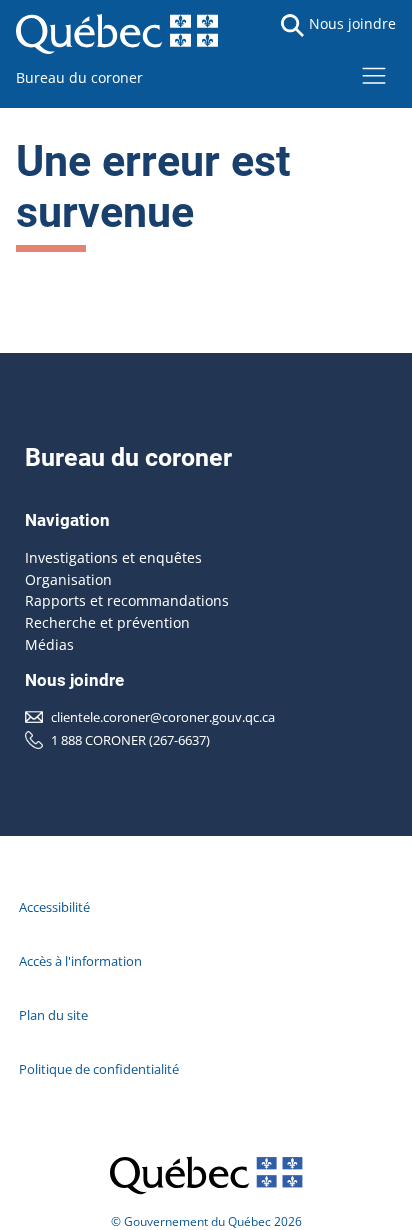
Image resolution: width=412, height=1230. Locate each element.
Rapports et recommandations (127, 600)
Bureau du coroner (79, 77)
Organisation (68, 579)
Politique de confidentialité (99, 1069)
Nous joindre (352, 23)
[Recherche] (292, 25)
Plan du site (53, 1015)
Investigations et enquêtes (113, 557)
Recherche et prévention (107, 622)
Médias (49, 644)
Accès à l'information (80, 961)
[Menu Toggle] (374, 75)
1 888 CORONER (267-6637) (130, 740)
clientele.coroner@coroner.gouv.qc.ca (163, 717)
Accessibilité (54, 907)
